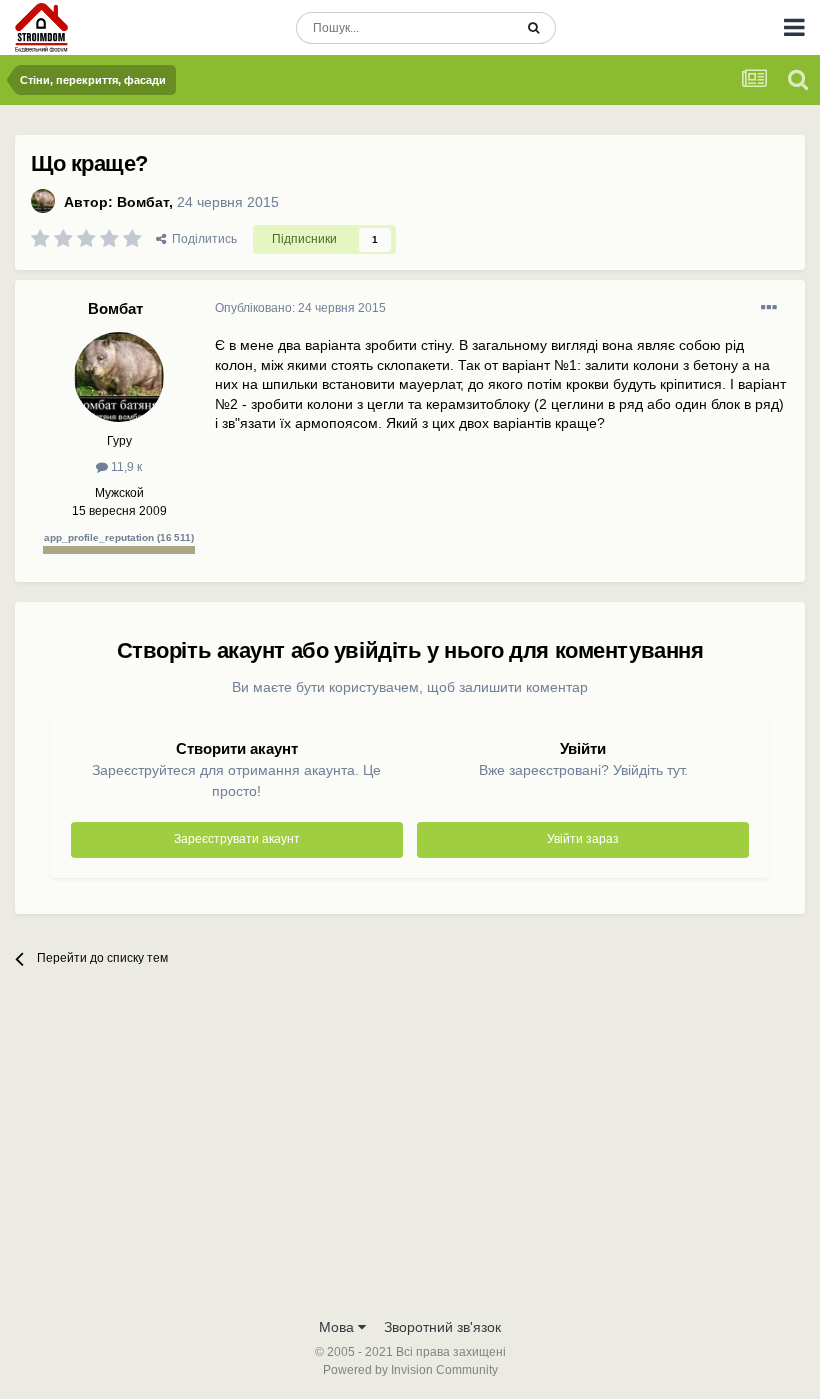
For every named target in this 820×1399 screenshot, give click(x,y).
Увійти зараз (583, 839)
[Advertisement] (410, 1157)
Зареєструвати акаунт (237, 839)
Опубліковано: (300, 308)
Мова (338, 1327)
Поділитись (201, 239)
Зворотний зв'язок (442, 1327)
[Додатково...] (769, 308)
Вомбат (143, 202)
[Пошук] (533, 28)
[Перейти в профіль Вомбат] (43, 201)
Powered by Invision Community (410, 1370)
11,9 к (125, 467)
